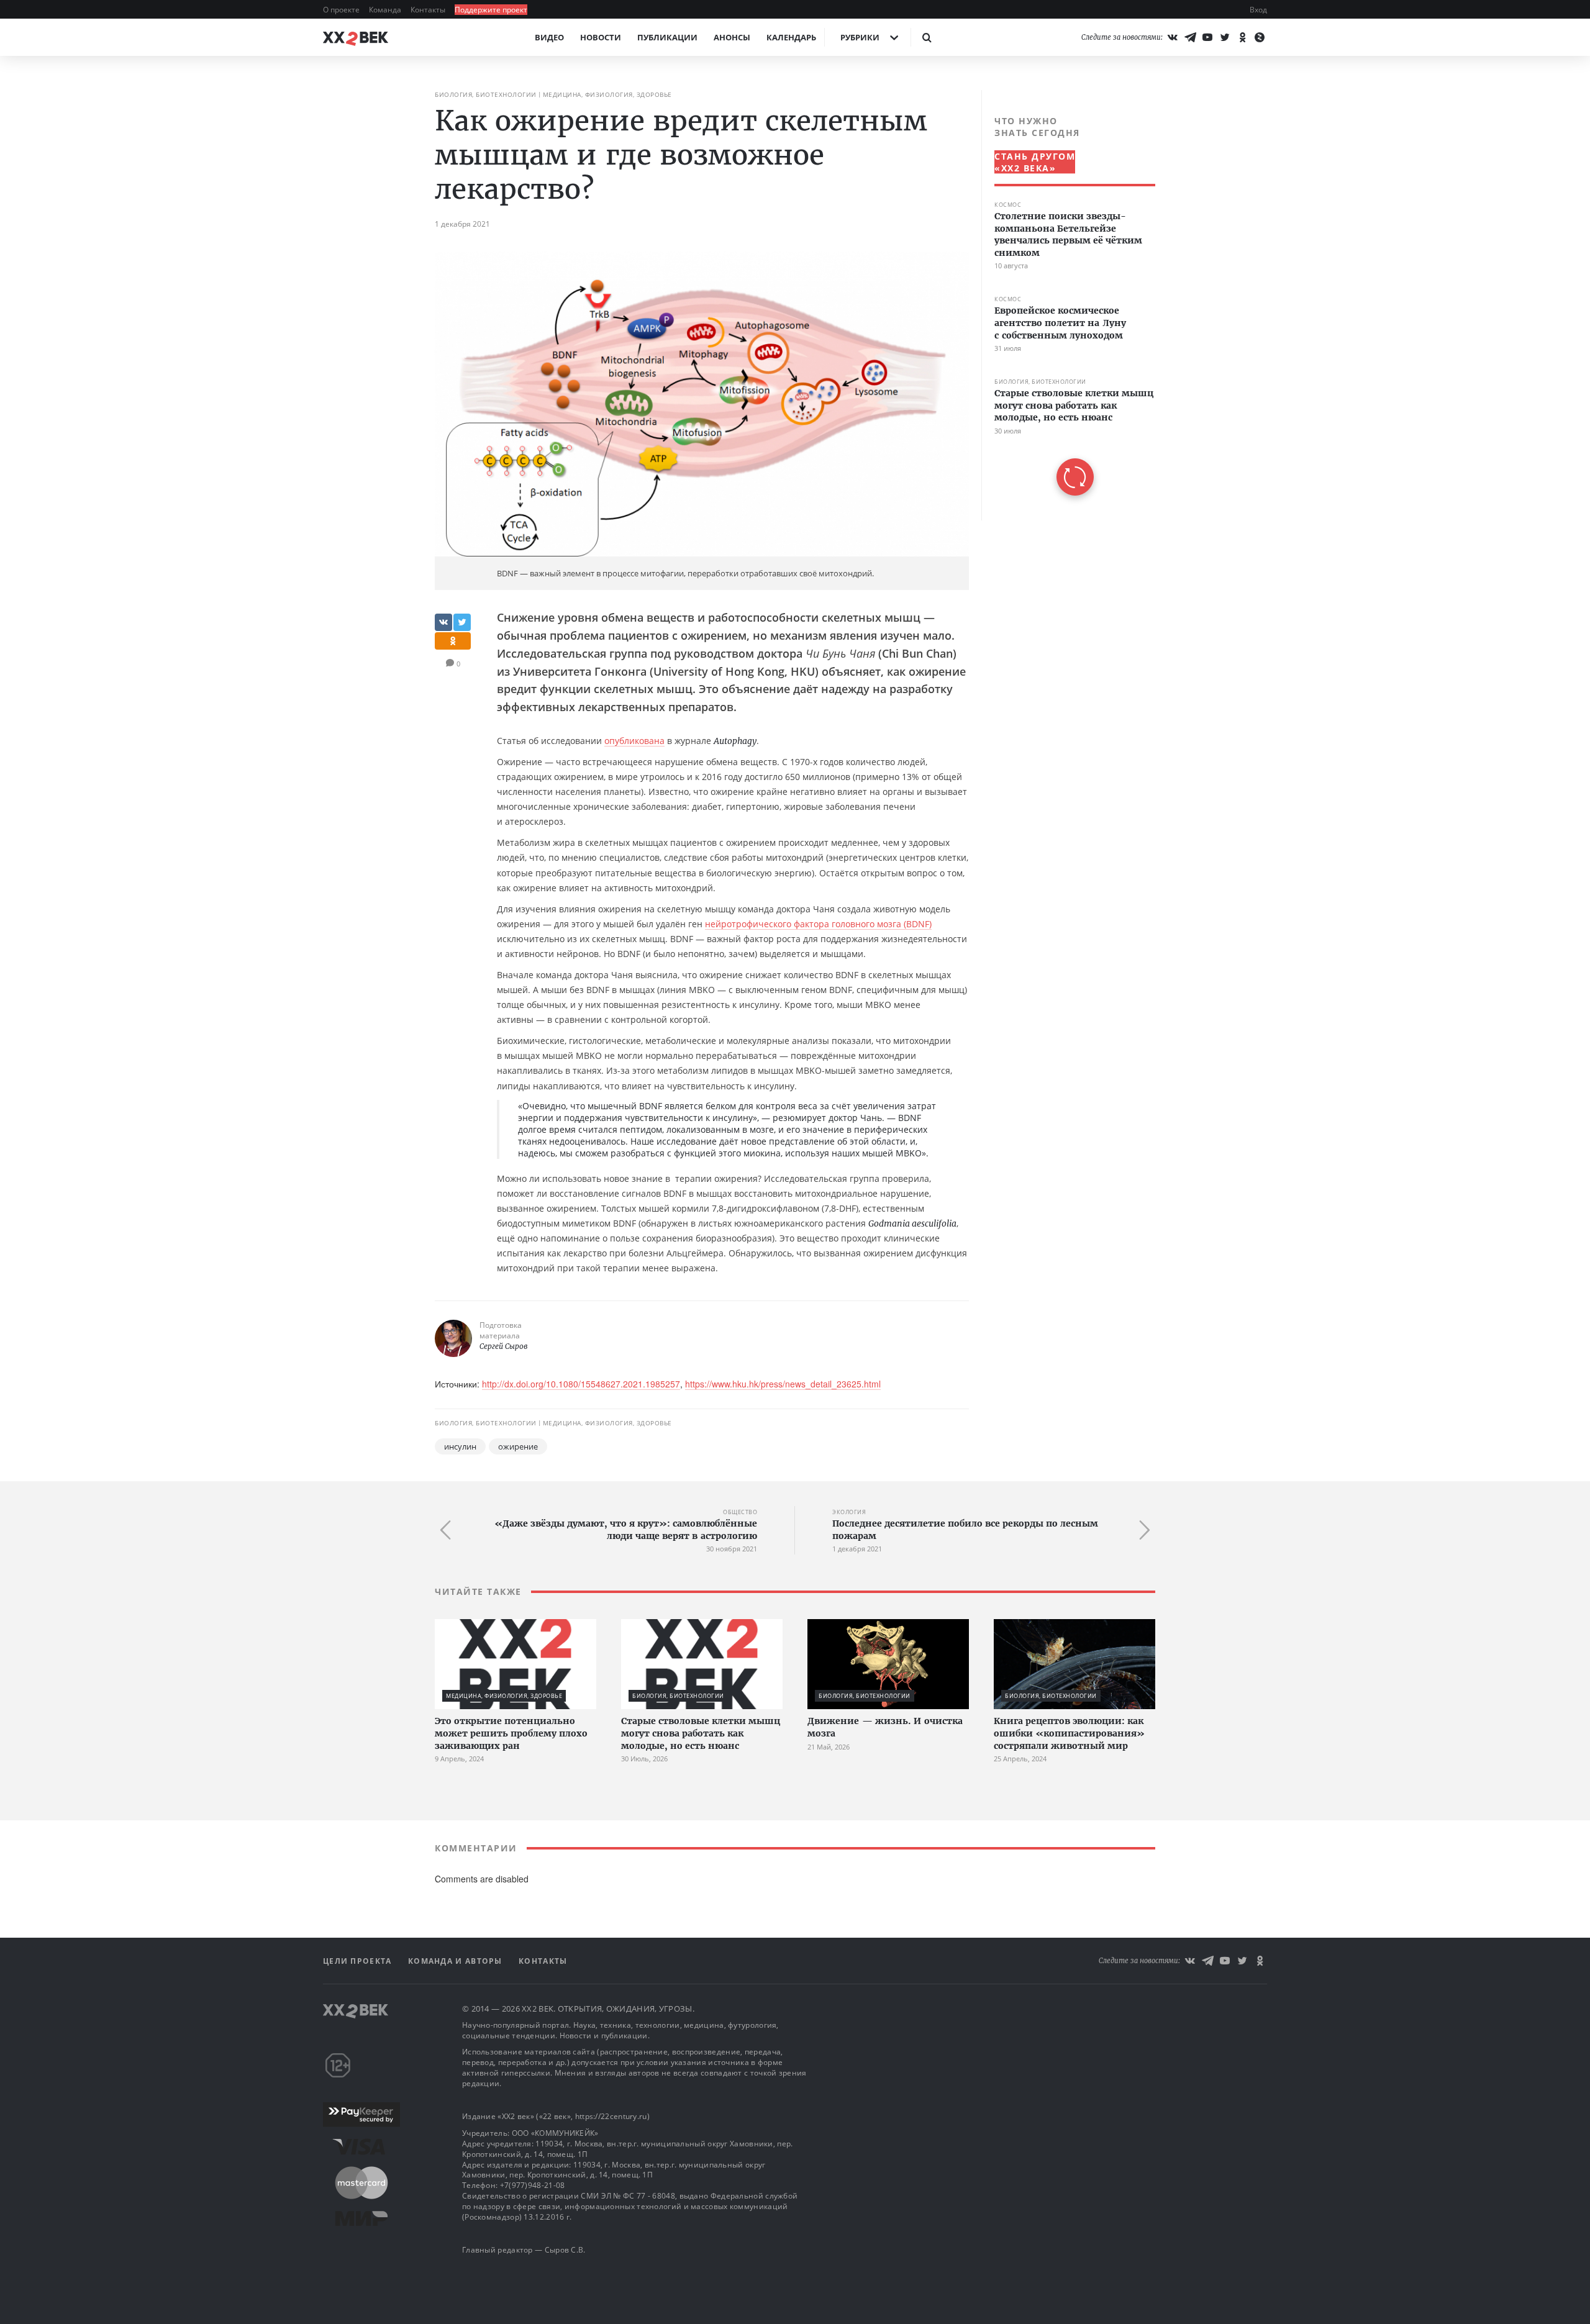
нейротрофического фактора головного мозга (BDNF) (818, 924)
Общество (740, 1512)
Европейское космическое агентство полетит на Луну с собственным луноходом (1060, 323)
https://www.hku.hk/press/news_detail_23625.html (783, 1384)
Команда (386, 10)
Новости (601, 37)
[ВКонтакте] (1173, 37)
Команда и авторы (457, 1961)
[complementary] (1068, 305)
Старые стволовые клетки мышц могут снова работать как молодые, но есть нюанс (1074, 405)
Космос (1008, 205)
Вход (1258, 10)
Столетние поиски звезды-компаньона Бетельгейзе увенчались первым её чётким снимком (1068, 234)
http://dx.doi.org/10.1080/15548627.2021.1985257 (581, 1384)
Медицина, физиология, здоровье (607, 94)
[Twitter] (1225, 37)
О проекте (342, 10)
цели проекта (359, 1961)
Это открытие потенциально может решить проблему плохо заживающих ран (511, 1733)
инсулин (460, 1446)
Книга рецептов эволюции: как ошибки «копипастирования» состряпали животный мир (1069, 1733)
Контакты (429, 10)
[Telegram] (1190, 37)
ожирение (518, 1446)
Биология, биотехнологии (486, 94)
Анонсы (732, 37)
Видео (549, 37)
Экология (849, 1512)
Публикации (667, 37)
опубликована (634, 741)
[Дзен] (1260, 37)
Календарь (791, 37)
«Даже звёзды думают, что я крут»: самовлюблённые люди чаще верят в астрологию (626, 1530)
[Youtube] (1207, 37)
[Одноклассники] (1242, 37)
